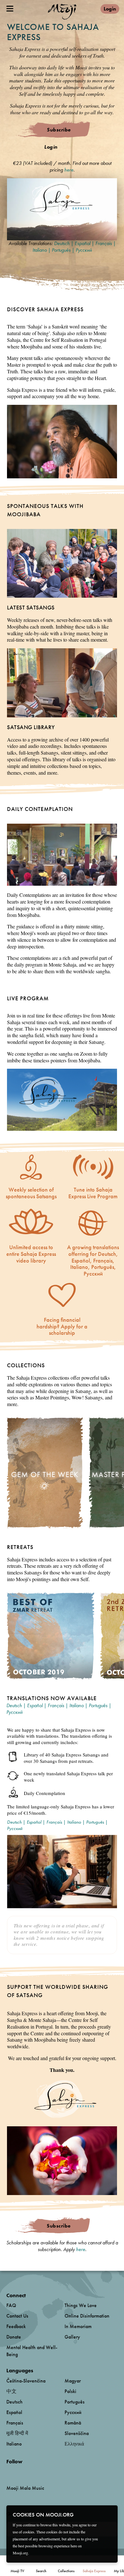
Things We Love (81, 2305)
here (69, 170)
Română (73, 2423)
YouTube (20, 2472)
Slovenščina (77, 2433)
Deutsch (62, 243)
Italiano (40, 250)
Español (83, 243)
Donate (14, 2337)
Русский (84, 250)
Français (104, 243)
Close (109, 2514)
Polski (70, 2391)
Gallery (72, 2337)
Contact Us (17, 2316)
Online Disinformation (87, 2316)
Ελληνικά (74, 2444)
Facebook (8, 2472)
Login (110, 9)
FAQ (11, 2305)
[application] (62, 209)
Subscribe (59, 130)
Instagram (34, 2472)
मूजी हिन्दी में (17, 2433)
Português (61, 250)
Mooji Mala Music (25, 2488)
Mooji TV (17, 2571)
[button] (62, 209)
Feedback (16, 2326)
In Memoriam (78, 2326)
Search (41, 2571)
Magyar (73, 2381)
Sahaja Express (94, 2571)
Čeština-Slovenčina (26, 2381)
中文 (11, 2391)
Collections (66, 2571)
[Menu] (10, 9)
